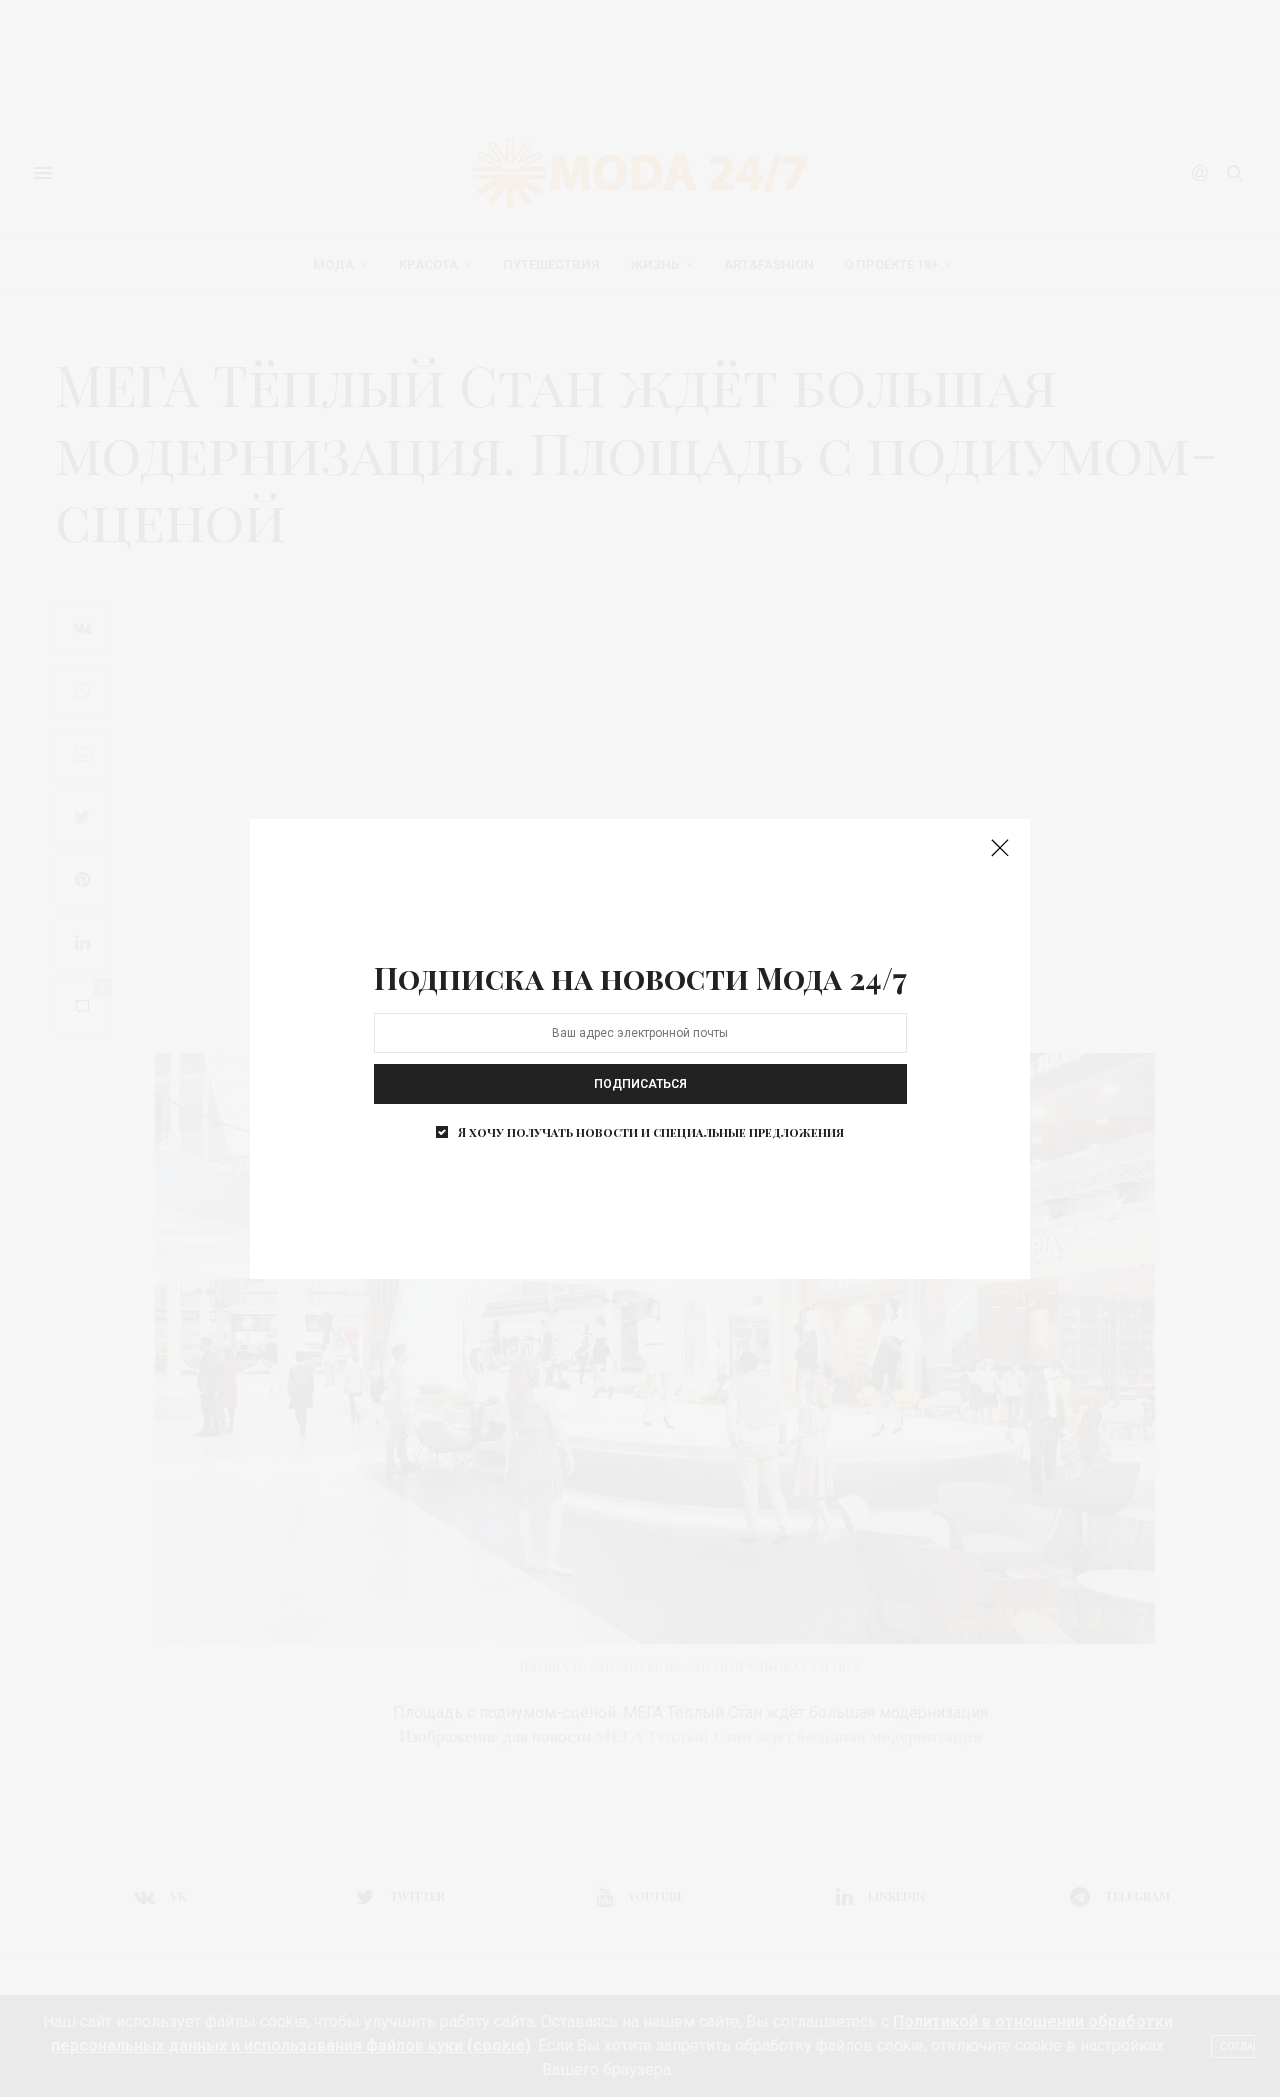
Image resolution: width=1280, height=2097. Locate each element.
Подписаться (640, 1084)
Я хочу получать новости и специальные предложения (651, 1132)
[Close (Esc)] (1000, 849)
